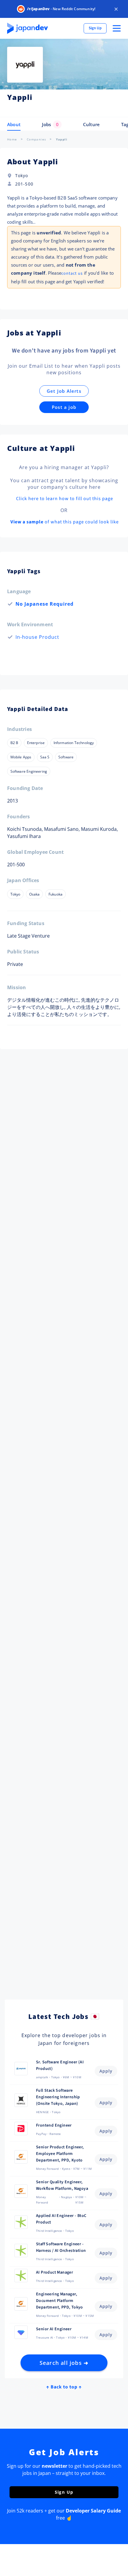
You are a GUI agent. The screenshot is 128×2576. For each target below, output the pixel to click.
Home (12, 139)
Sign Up (95, 28)
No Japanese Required (45, 604)
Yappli (62, 139)
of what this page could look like (65, 522)
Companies (37, 139)
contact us (72, 273)
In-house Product (37, 637)
